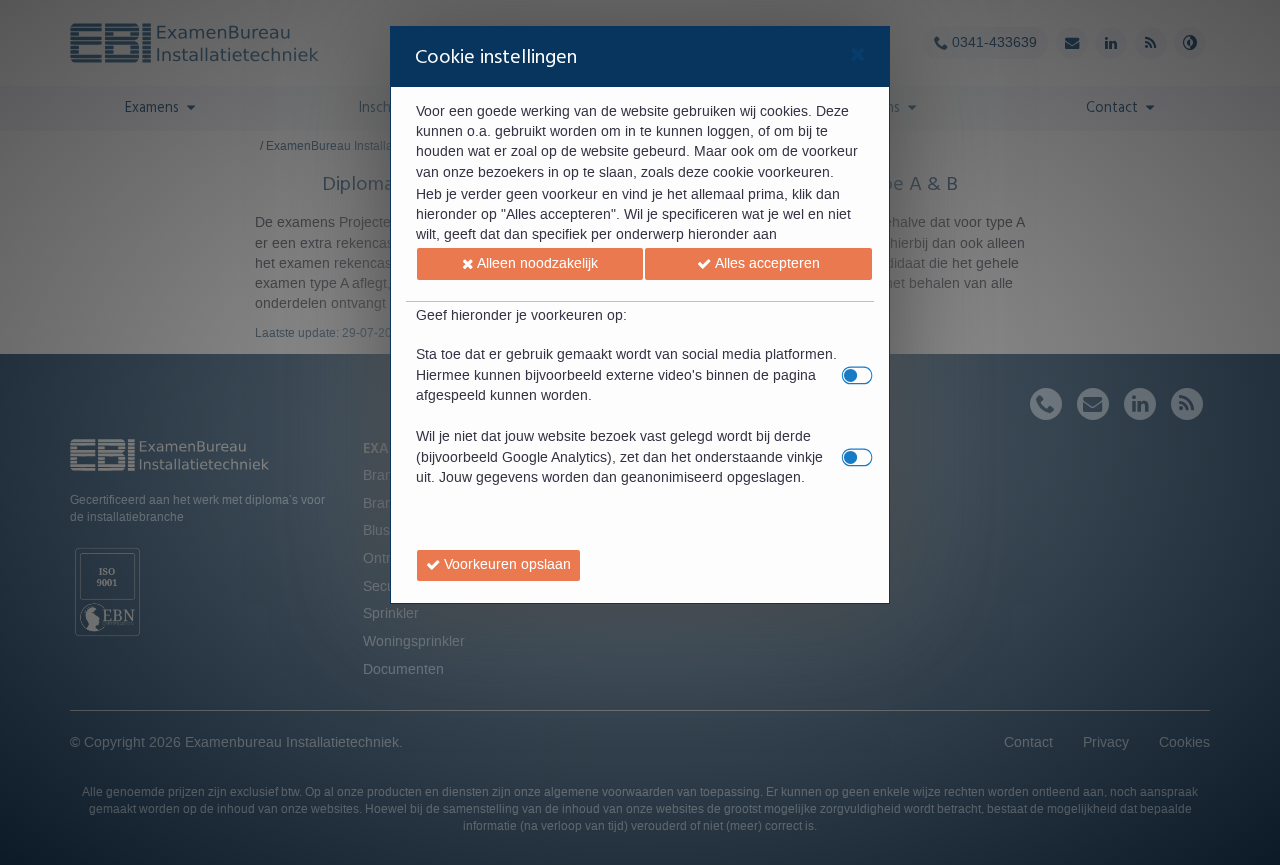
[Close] (858, 57)
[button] (530, 264)
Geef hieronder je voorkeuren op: (521, 316)
